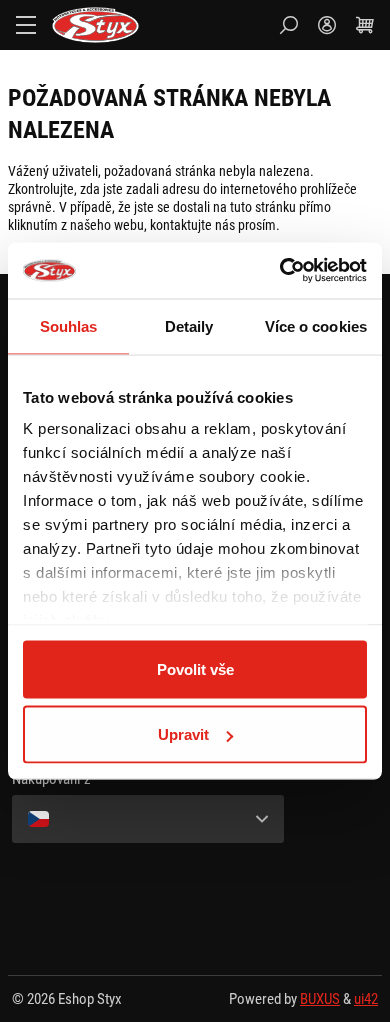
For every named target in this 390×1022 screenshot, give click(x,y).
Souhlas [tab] (69, 325)
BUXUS (320, 999)
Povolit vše (195, 668)
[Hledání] (289, 25)
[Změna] (148, 819)
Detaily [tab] (189, 325)
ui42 (366, 999)
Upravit (183, 734)
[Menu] (26, 25)
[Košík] (365, 25)
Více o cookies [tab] (316, 325)
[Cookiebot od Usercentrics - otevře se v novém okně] (280, 271)
